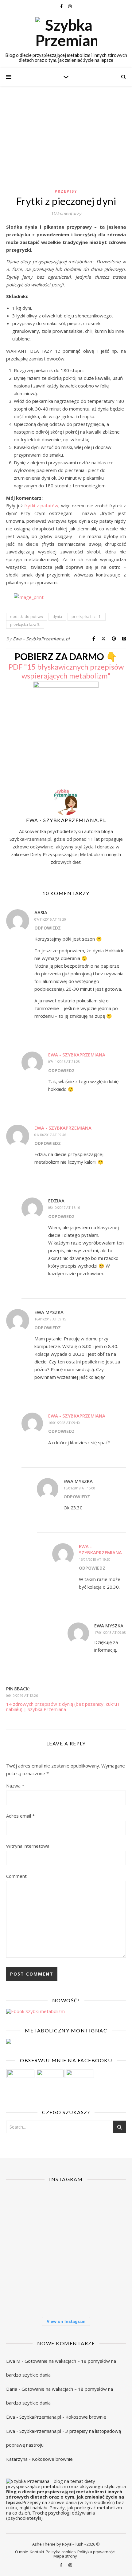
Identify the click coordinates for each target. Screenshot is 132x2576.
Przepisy (66, 191)
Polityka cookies (61, 2552)
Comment (16, 1876)
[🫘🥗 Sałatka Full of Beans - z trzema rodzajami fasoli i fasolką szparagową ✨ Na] (25, 2209)
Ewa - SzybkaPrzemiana (77, 1055)
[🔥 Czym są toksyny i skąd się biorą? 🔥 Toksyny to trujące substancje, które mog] (66, 2290)
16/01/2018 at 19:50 (95, 1559)
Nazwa (15, 1786)
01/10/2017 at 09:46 (50, 1135)
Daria (12, 2389)
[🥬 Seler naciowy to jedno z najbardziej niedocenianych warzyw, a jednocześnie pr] (66, 2250)
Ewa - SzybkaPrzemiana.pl (41, 639)
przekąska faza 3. (25, 625)
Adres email (20, 1816)
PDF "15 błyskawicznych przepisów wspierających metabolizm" (66, 671)
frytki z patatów (41, 505)
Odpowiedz (48, 928)
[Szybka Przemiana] (66, 33)
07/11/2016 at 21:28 (64, 1062)
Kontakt (37, 2552)
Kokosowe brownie (86, 2417)
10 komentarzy (66, 213)
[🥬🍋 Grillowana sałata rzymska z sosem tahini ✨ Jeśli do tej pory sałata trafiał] (25, 2250)
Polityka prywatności (96, 2552)
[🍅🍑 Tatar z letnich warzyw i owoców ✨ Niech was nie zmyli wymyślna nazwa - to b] (107, 2250)
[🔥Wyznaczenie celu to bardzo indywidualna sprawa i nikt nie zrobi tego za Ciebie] (66, 2209)
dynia (57, 617)
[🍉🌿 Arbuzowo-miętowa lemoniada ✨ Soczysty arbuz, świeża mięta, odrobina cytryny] (25, 2290)
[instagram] (70, 6)
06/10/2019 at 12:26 (22, 1695)
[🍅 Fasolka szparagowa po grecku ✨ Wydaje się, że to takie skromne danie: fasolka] (107, 2290)
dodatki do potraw (27, 617)
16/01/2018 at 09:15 (50, 1319)
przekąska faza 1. (87, 617)
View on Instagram (66, 2321)
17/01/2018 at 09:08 (110, 1632)
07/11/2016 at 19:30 (50, 919)
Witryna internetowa (28, 1846)
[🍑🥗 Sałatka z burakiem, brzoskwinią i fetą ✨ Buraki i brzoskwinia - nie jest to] (107, 2209)
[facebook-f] (62, 6)
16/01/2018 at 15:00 (79, 1488)
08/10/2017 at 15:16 (64, 1207)
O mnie (22, 2552)
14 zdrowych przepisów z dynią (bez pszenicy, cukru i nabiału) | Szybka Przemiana (63, 1707)
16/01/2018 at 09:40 (64, 1423)
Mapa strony (65, 2556)
